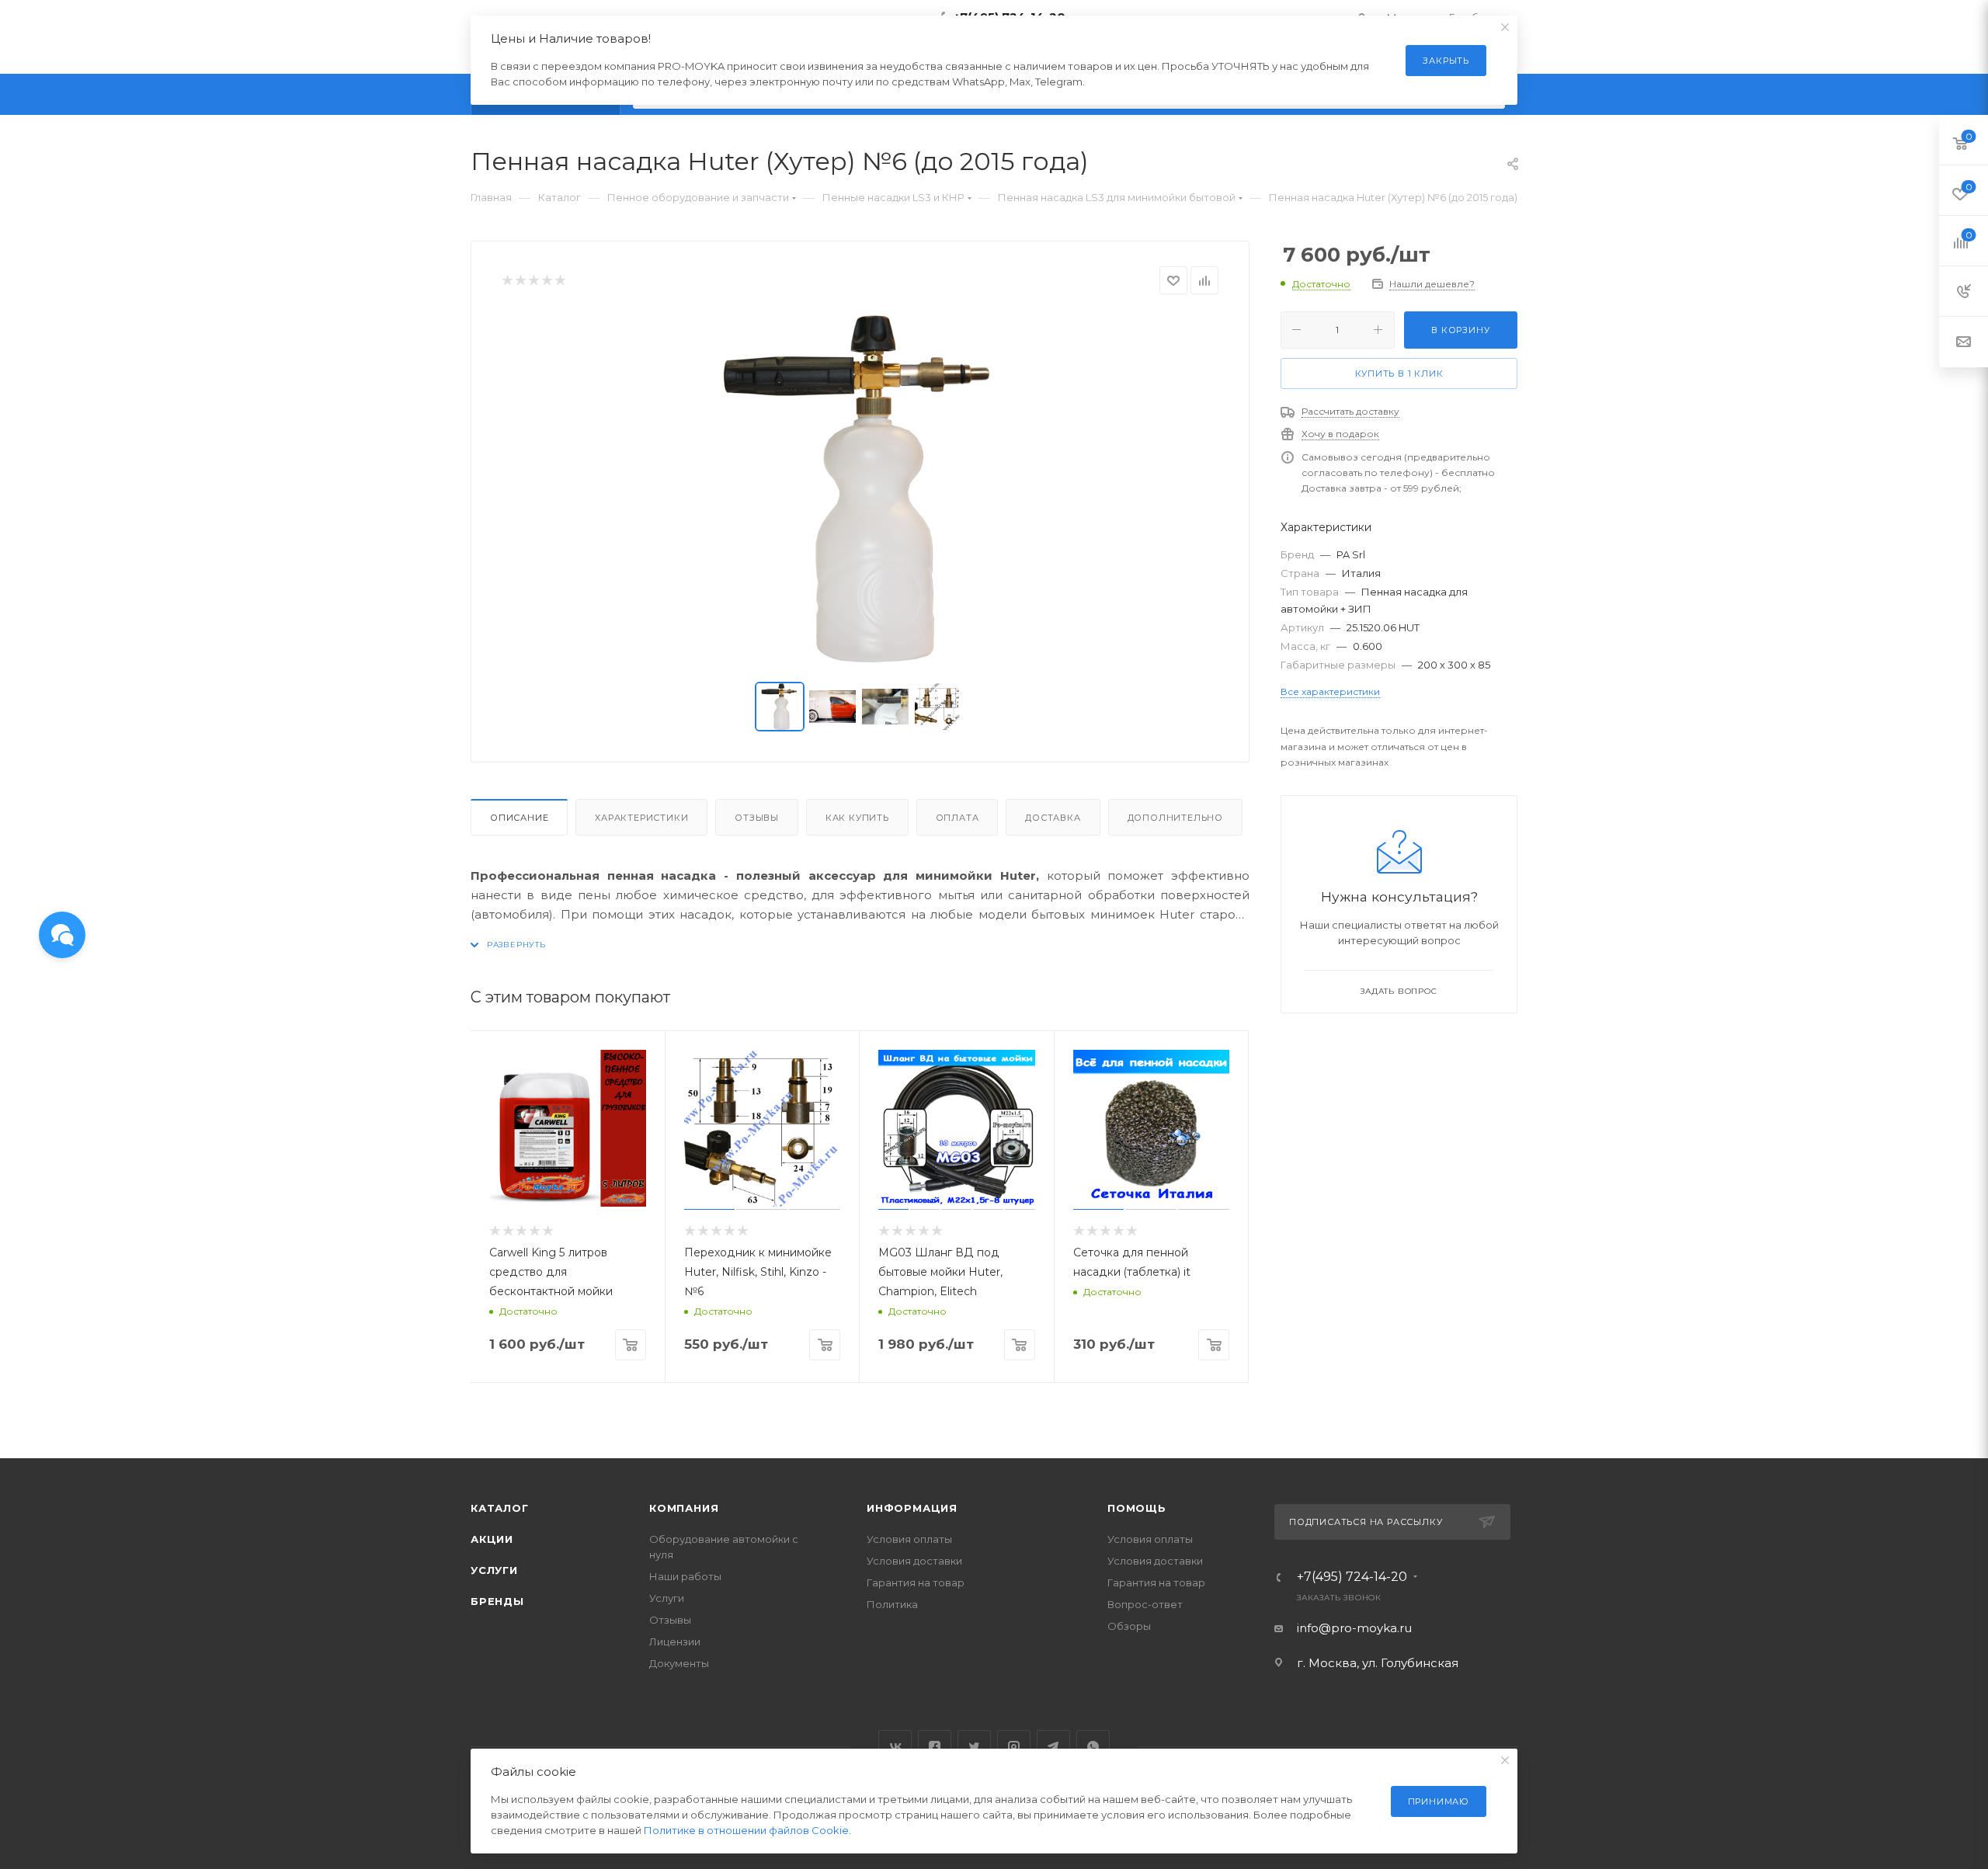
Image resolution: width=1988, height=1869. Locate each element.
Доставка (1053, 818)
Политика (892, 1604)
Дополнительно (1175, 818)
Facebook (935, 1747)
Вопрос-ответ (1145, 1604)
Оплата (958, 818)
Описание (519, 818)
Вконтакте (895, 1747)
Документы (679, 1663)
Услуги (494, 1570)
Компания (684, 1508)
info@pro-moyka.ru (1354, 1628)
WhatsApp (1093, 1747)
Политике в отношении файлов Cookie (746, 1830)
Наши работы (685, 1576)
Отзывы (757, 818)
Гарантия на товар (916, 1582)
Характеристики (641, 818)
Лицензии (675, 1641)
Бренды (497, 1601)
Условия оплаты (909, 1539)
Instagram (1014, 1747)
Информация (912, 1508)
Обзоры (1129, 1626)
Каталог (500, 1508)
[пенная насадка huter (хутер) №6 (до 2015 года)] (860, 488)
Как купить (857, 818)
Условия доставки (914, 1561)
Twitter (974, 1747)
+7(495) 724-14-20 (1352, 1577)
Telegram (1053, 1747)
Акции (492, 1539)
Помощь (1137, 1508)
